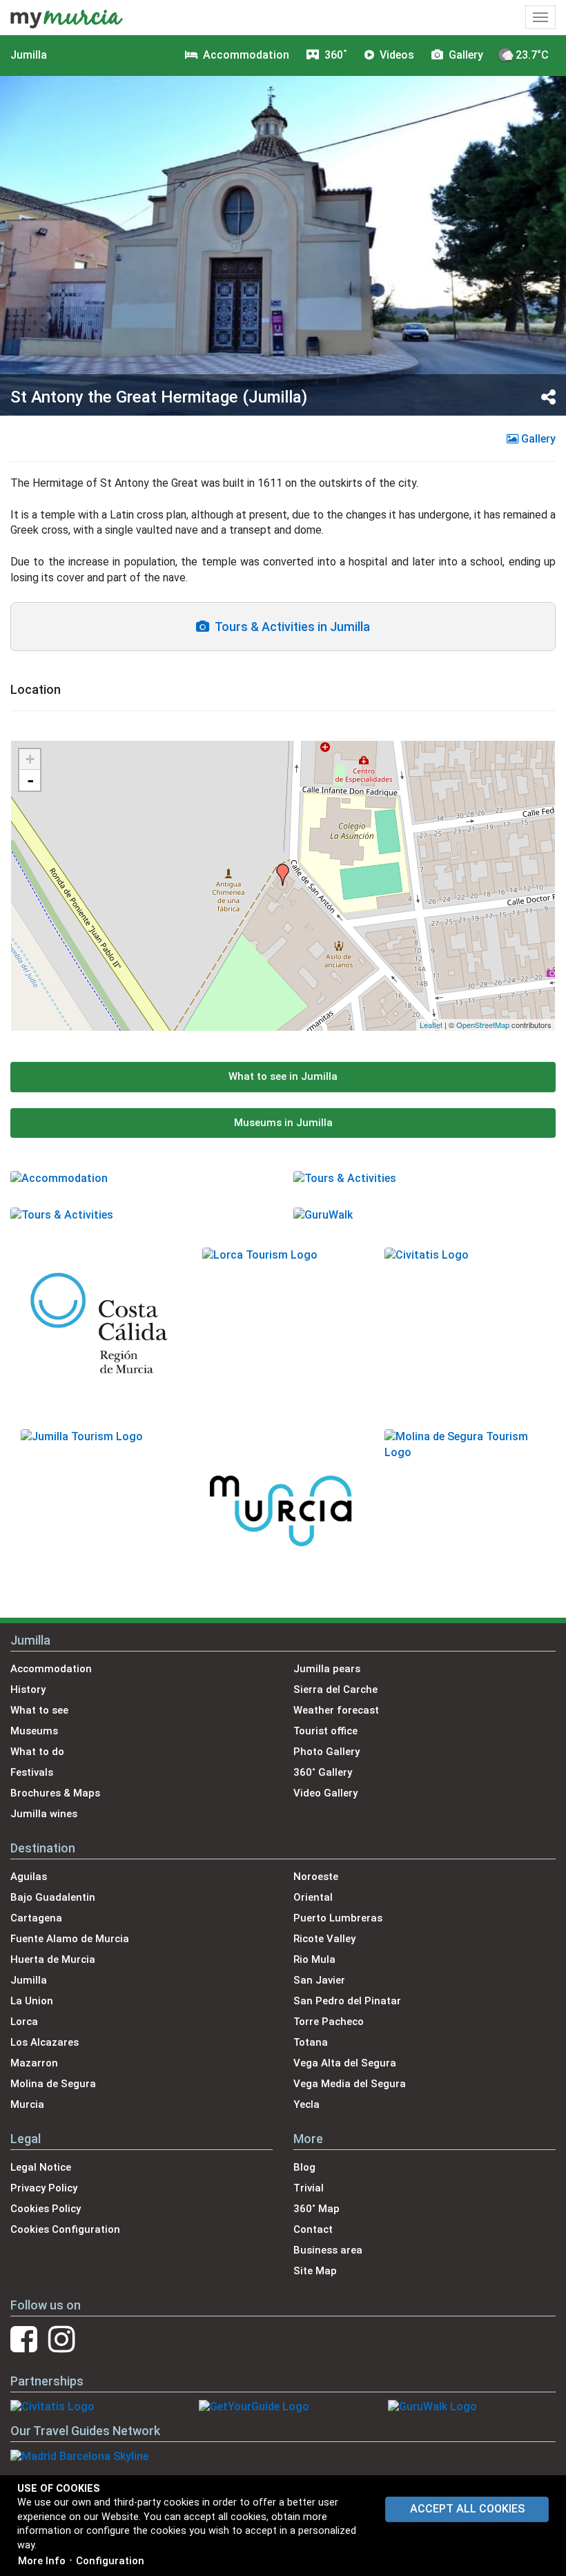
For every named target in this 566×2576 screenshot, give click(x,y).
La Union (32, 2001)
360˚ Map (316, 2209)
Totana (311, 2042)
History (28, 1689)
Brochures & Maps (55, 1793)
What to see (39, 1710)
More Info (42, 2561)
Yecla (306, 2104)
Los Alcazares (45, 2042)
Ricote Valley (324, 1939)
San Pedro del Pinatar (347, 2001)
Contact (313, 2229)
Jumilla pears (327, 1669)
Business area (328, 2250)
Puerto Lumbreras (338, 1918)
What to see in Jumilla (283, 1076)
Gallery (537, 439)
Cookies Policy (46, 2209)
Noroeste (316, 1877)
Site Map (315, 2271)
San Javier (319, 1980)
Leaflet (431, 1025)
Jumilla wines (44, 1814)
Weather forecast (336, 1710)
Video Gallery (325, 1793)
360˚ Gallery (323, 1772)
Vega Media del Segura (350, 2084)
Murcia (27, 2104)
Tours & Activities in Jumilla (290, 627)
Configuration (110, 2561)
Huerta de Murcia (53, 1959)
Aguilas (29, 1877)
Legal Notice (41, 2167)
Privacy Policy (44, 2188)
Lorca (24, 2022)
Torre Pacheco (329, 2022)
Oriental (313, 1897)
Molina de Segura (53, 2084)
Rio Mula (314, 1959)
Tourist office (325, 1731)
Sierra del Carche (335, 1689)
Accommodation (51, 1669)
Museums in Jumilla (283, 1123)
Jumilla (29, 55)
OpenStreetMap (483, 1025)
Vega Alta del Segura (345, 2063)
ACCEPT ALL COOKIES (467, 2509)
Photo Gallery (326, 1752)
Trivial (309, 2188)
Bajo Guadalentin (53, 1897)
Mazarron (34, 2063)
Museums (34, 1731)
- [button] (30, 780)
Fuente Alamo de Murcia (70, 1939)
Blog (304, 2167)
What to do (37, 1752)
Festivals (32, 1772)
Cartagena (36, 1918)
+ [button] (30, 759)
